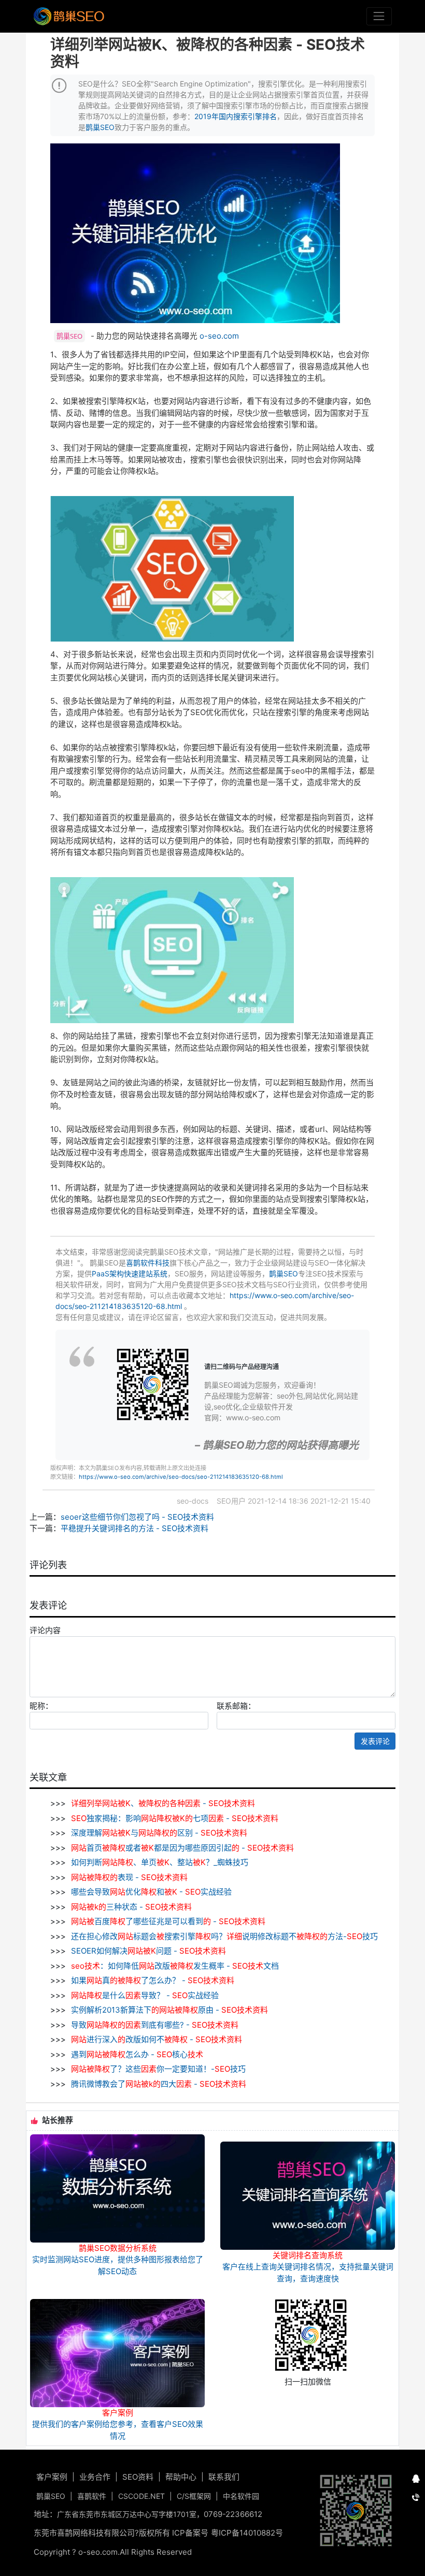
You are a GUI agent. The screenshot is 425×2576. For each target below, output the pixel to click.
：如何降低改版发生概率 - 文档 (175, 1966)
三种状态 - (131, 1907)
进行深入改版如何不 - (157, 2039)
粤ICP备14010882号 (247, 2533)
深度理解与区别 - (158, 1833)
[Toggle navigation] (379, 16)
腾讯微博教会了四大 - (158, 2084)
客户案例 (52, 2477)
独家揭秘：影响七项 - (175, 1818)
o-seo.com (219, 336)
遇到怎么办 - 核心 (136, 2054)
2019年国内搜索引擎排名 (236, 116)
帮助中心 (181, 2477)
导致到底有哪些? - (154, 2025)
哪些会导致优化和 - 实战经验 (150, 1892)
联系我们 (224, 2477)
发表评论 (375, 1741)
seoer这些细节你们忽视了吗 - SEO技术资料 (137, 1517)
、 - (163, 1803)
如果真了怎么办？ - (152, 1980)
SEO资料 (138, 2477)
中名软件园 (241, 2496)
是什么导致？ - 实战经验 (145, 1995)
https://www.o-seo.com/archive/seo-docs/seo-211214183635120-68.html (181, 1477)
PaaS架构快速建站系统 (130, 1274)
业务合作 (95, 2477)
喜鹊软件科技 (148, 1263)
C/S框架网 (194, 2496)
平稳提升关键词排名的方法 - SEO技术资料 (134, 1528)
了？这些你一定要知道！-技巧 (158, 2069)
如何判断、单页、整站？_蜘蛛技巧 (159, 1862)
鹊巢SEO (100, 127)
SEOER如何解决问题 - (147, 1951)
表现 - (129, 1877)
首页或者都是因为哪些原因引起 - (182, 1848)
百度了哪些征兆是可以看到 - (168, 1921)
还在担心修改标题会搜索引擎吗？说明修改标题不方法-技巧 (223, 1936)
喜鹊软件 (92, 2496)
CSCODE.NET (141, 2496)
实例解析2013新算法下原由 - (168, 2010)
